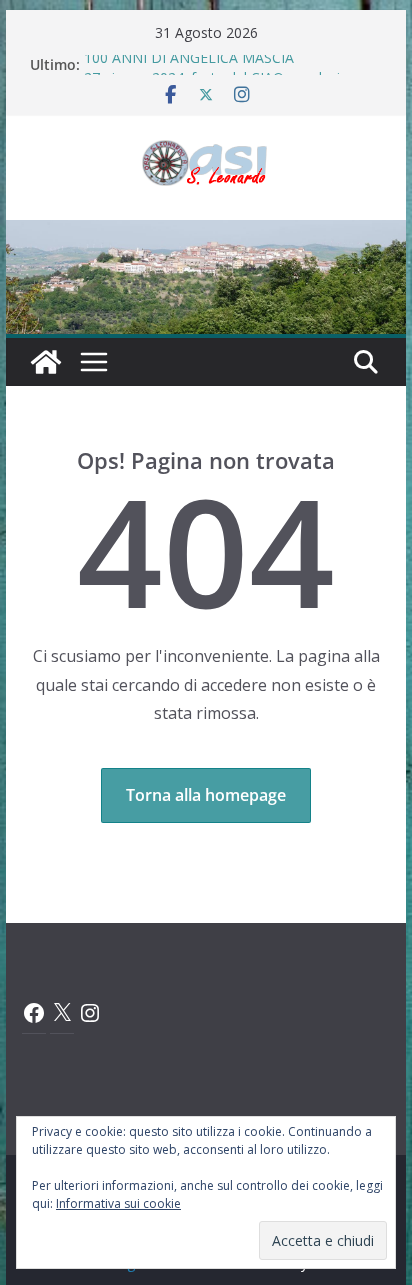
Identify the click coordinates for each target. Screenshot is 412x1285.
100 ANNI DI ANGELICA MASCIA (189, 61)
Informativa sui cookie (118, 1203)
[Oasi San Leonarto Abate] (206, 234)
